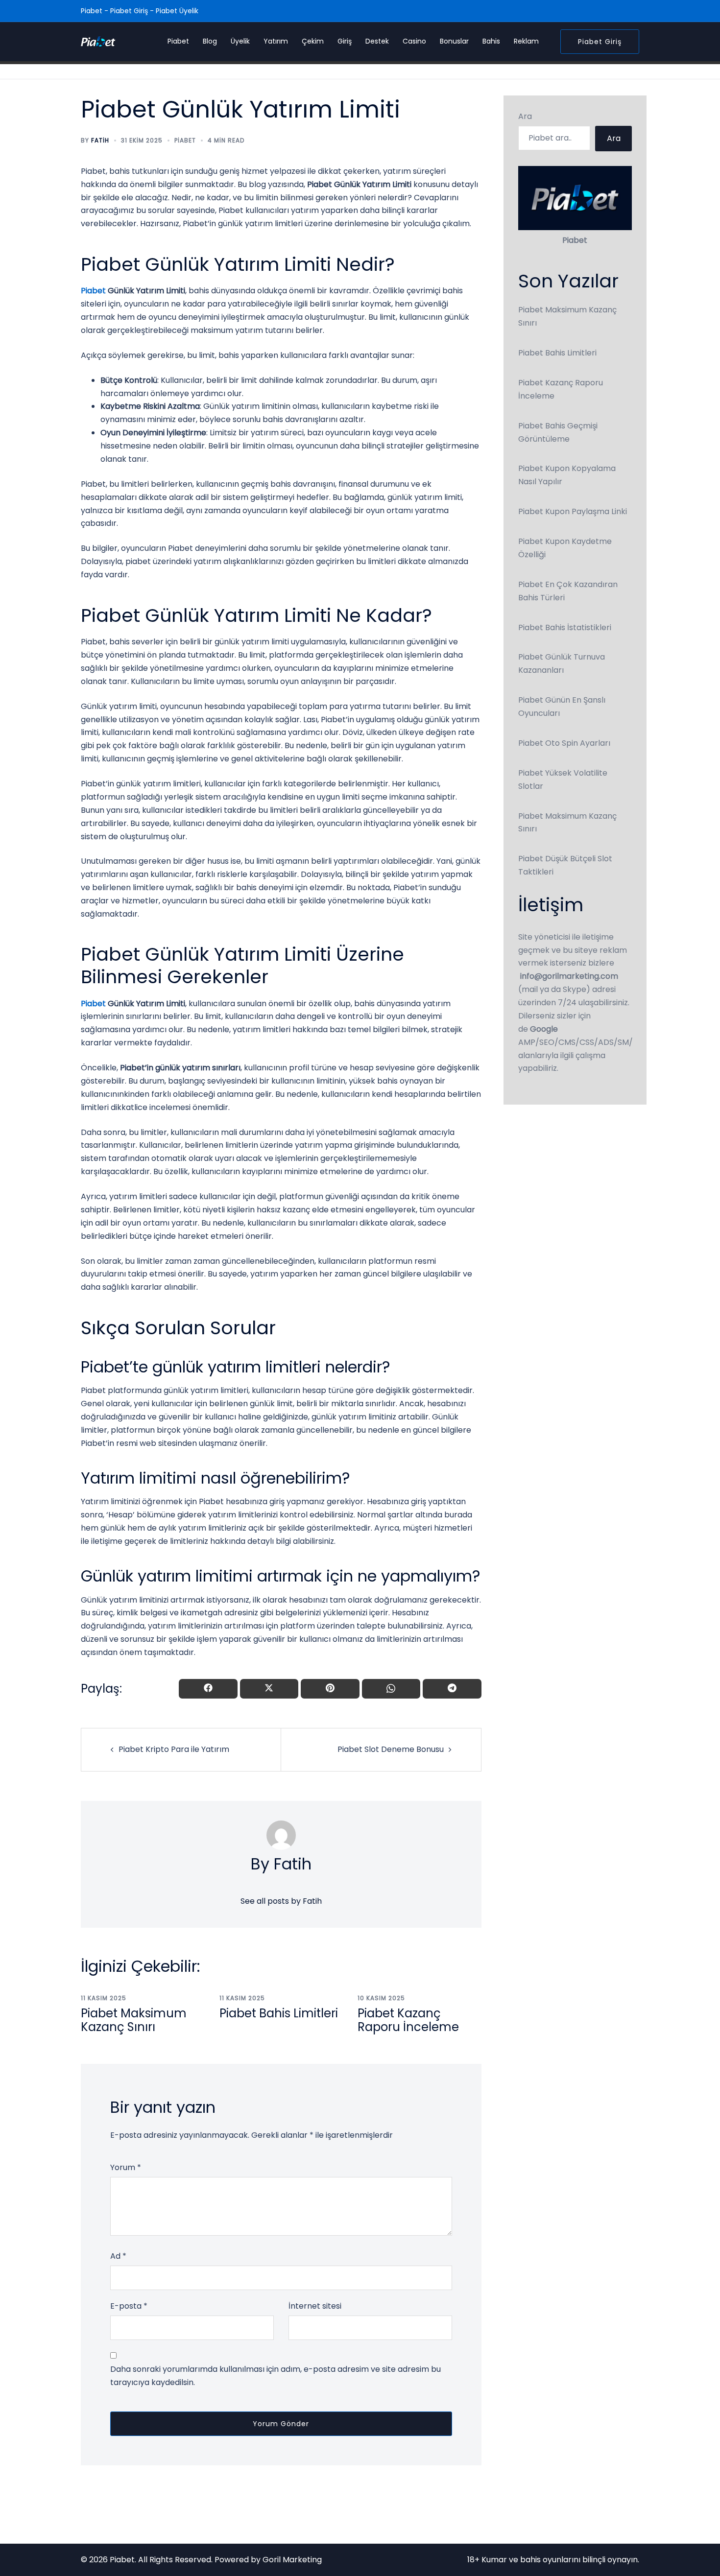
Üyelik (240, 41)
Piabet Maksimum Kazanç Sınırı (134, 2020)
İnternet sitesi (315, 2306)
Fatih (100, 140)
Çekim (313, 41)
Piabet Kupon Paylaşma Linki (573, 511)
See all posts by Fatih (281, 1901)
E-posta (129, 2306)
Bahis (491, 41)
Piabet (178, 41)
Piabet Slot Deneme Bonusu (391, 1749)
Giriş (345, 41)
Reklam (526, 41)
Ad (118, 2256)
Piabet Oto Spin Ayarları (564, 743)
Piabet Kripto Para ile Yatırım (174, 1749)
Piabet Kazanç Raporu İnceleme (408, 2020)
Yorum (126, 2167)
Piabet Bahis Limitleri (279, 2013)
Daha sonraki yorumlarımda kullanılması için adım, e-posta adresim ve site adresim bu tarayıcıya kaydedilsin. (276, 2376)
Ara (525, 116)
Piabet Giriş (600, 42)
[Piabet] (98, 41)
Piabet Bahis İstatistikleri (565, 627)
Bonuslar (454, 41)
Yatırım (276, 41)
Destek (377, 41)
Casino (414, 41)
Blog (210, 41)
